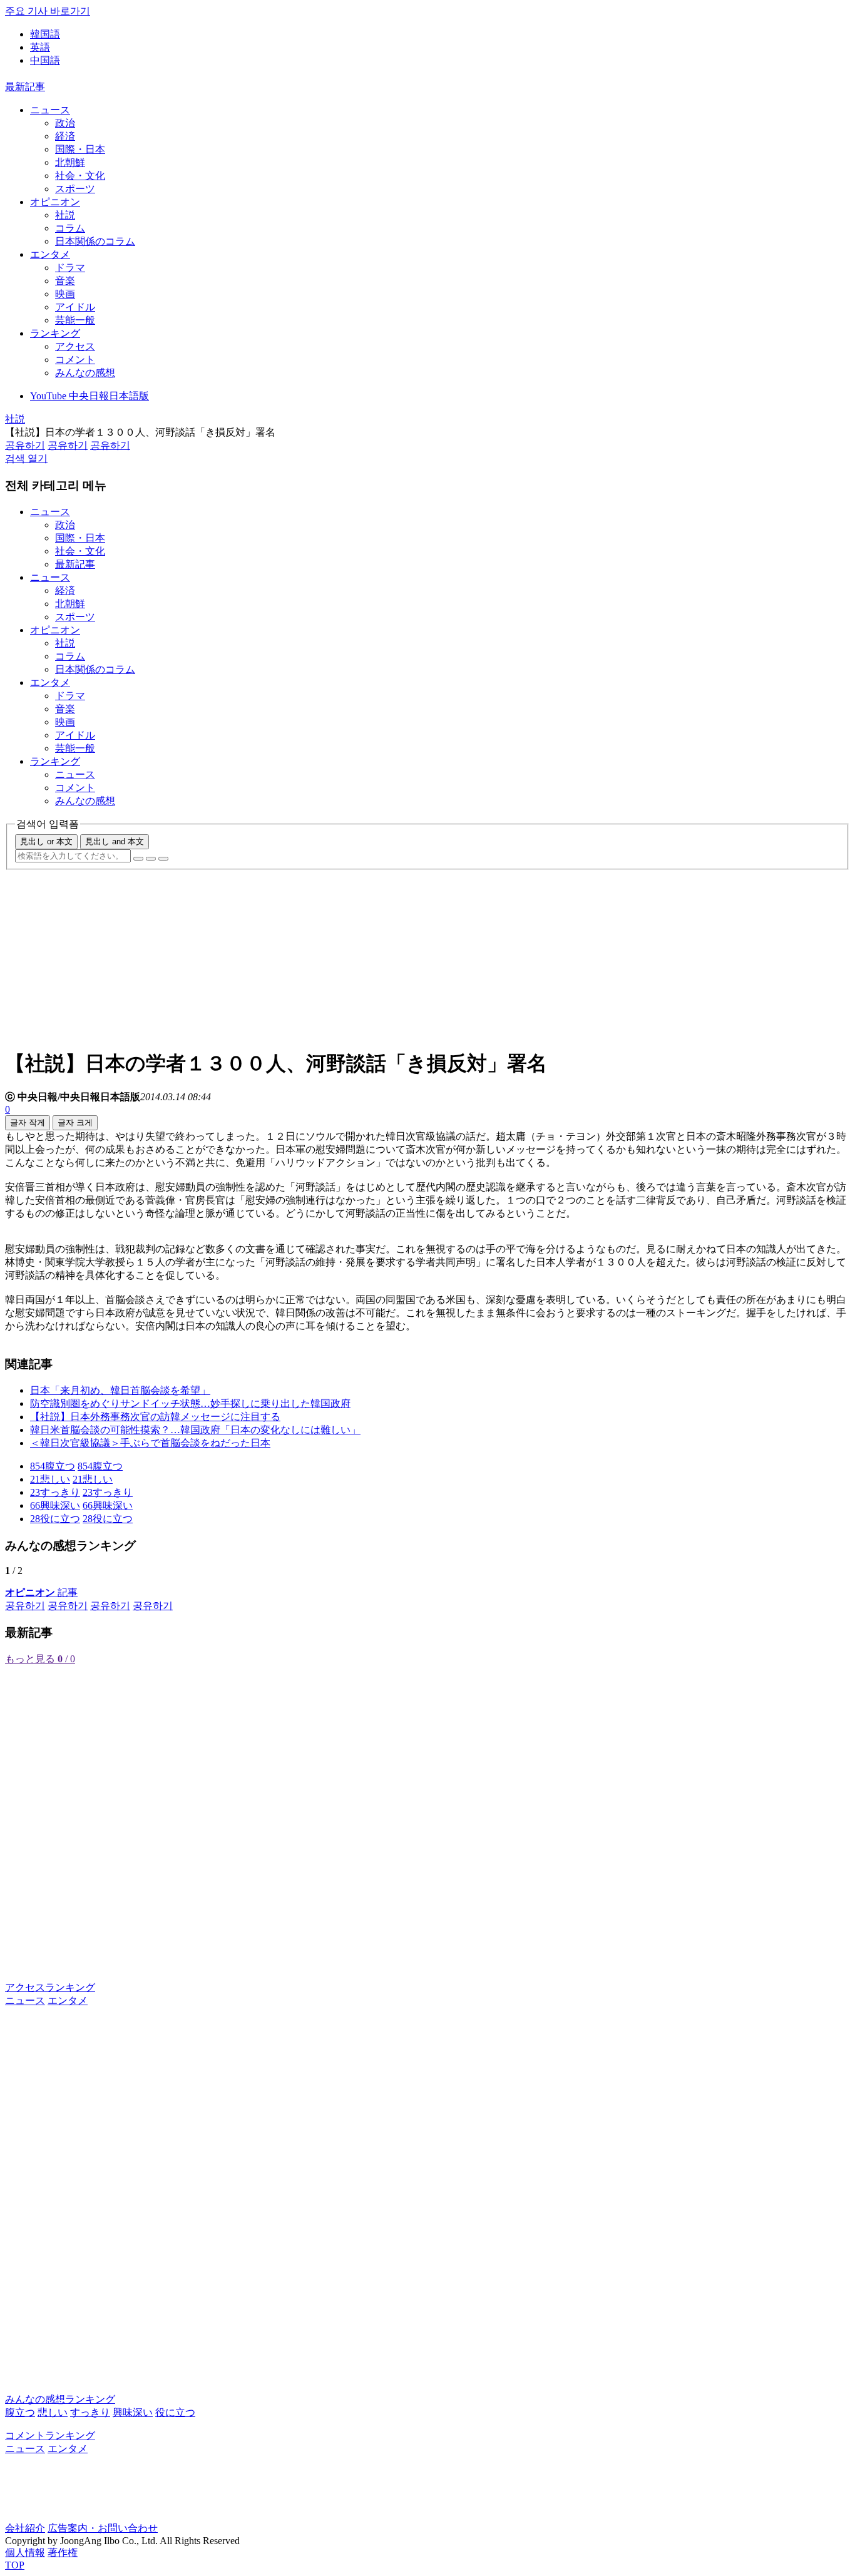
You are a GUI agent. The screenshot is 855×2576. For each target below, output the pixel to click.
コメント (75, 360)
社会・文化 (80, 176)
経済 (65, 136)
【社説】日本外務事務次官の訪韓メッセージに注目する (155, 1417)
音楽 (65, 281)
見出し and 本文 (115, 841)
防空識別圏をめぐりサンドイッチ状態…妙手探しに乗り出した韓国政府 (190, 1403)
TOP (15, 2565)
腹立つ (20, 2412)
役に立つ (175, 2412)
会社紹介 (25, 2528)
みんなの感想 (85, 373)
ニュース (50, 110)
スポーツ (75, 189)
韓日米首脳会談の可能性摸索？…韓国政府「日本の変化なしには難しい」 (195, 1430)
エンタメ (50, 254)
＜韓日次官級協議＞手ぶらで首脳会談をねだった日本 (150, 1443)
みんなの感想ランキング (60, 2399)
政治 (65, 123)
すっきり (90, 2412)
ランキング (55, 333)
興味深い (133, 2412)
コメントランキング (50, 2435)
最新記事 (25, 87)
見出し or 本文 (46, 841)
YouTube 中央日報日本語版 (90, 396)
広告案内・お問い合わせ (103, 2528)
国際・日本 (80, 149)
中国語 (45, 60)
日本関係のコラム (95, 241)
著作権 (63, 2553)
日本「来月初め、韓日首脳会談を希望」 (120, 1390)
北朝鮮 (70, 162)
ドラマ (70, 268)
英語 (40, 47)
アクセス (75, 346)
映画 (65, 294)
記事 (41, 1592)
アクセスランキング (50, 1987)
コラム (70, 228)
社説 (65, 215)
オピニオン (55, 202)
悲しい (53, 2412)
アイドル (75, 307)
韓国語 (45, 34)
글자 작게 (28, 1122)
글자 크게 (75, 1122)
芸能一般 (75, 320)
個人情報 (25, 2553)
